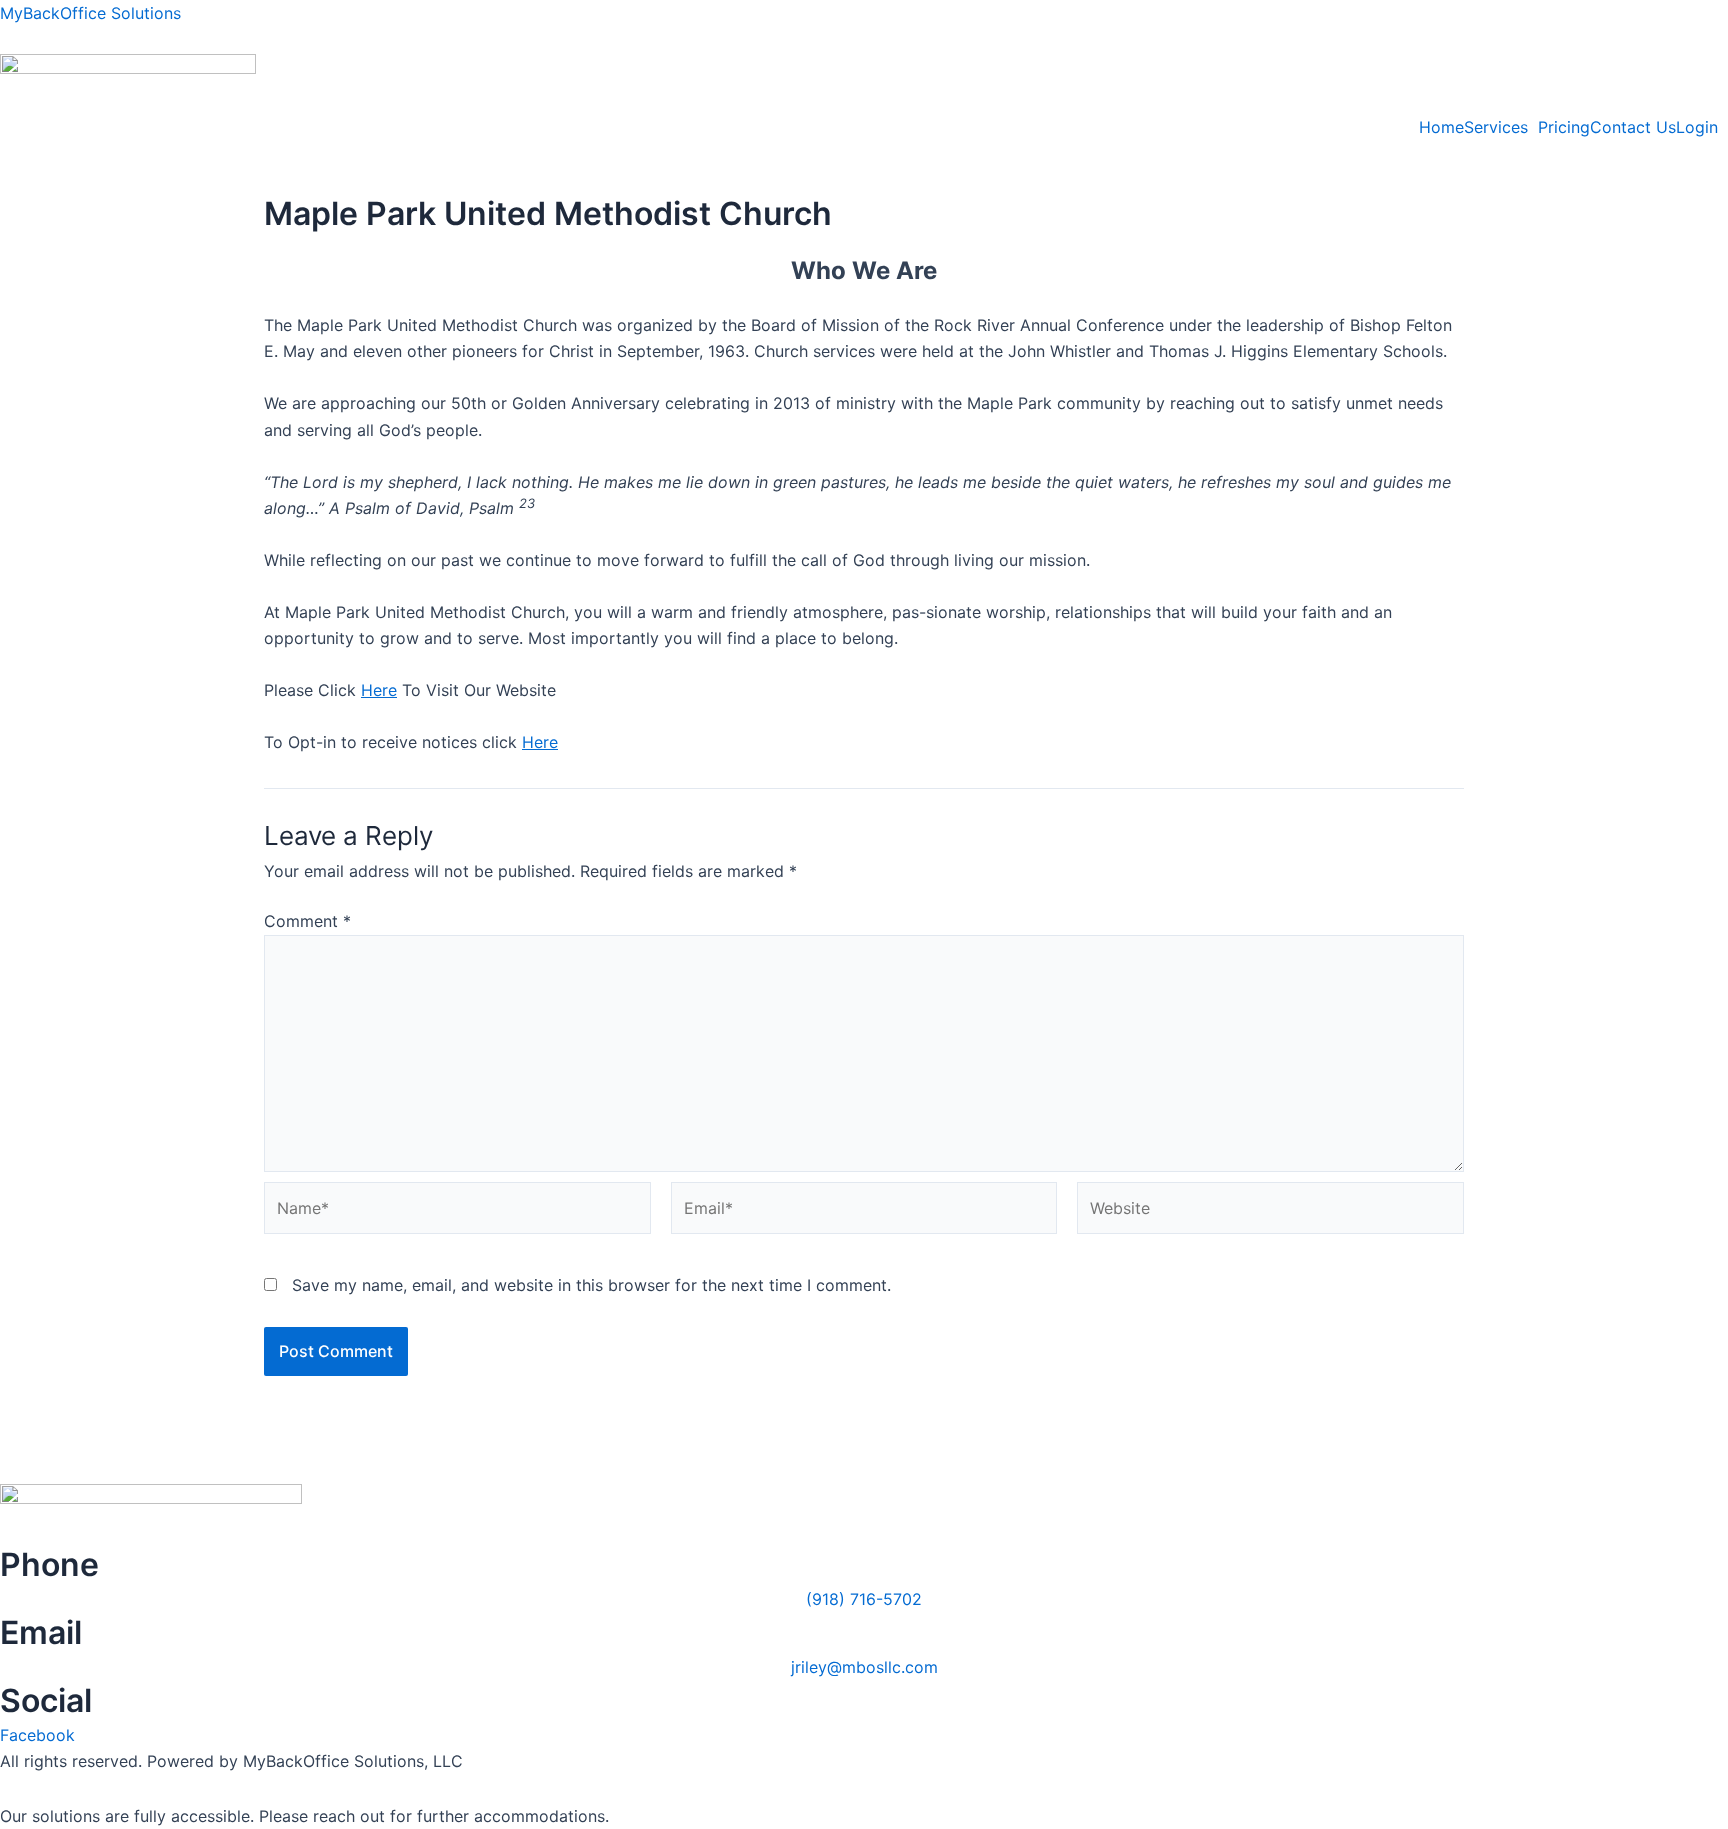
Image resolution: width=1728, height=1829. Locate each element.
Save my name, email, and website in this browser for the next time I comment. (591, 1285)
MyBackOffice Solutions (90, 13)
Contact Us (1633, 127)
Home (1441, 127)
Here (379, 690)
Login (1697, 127)
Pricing (1564, 127)
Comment (307, 921)
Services (1496, 127)
